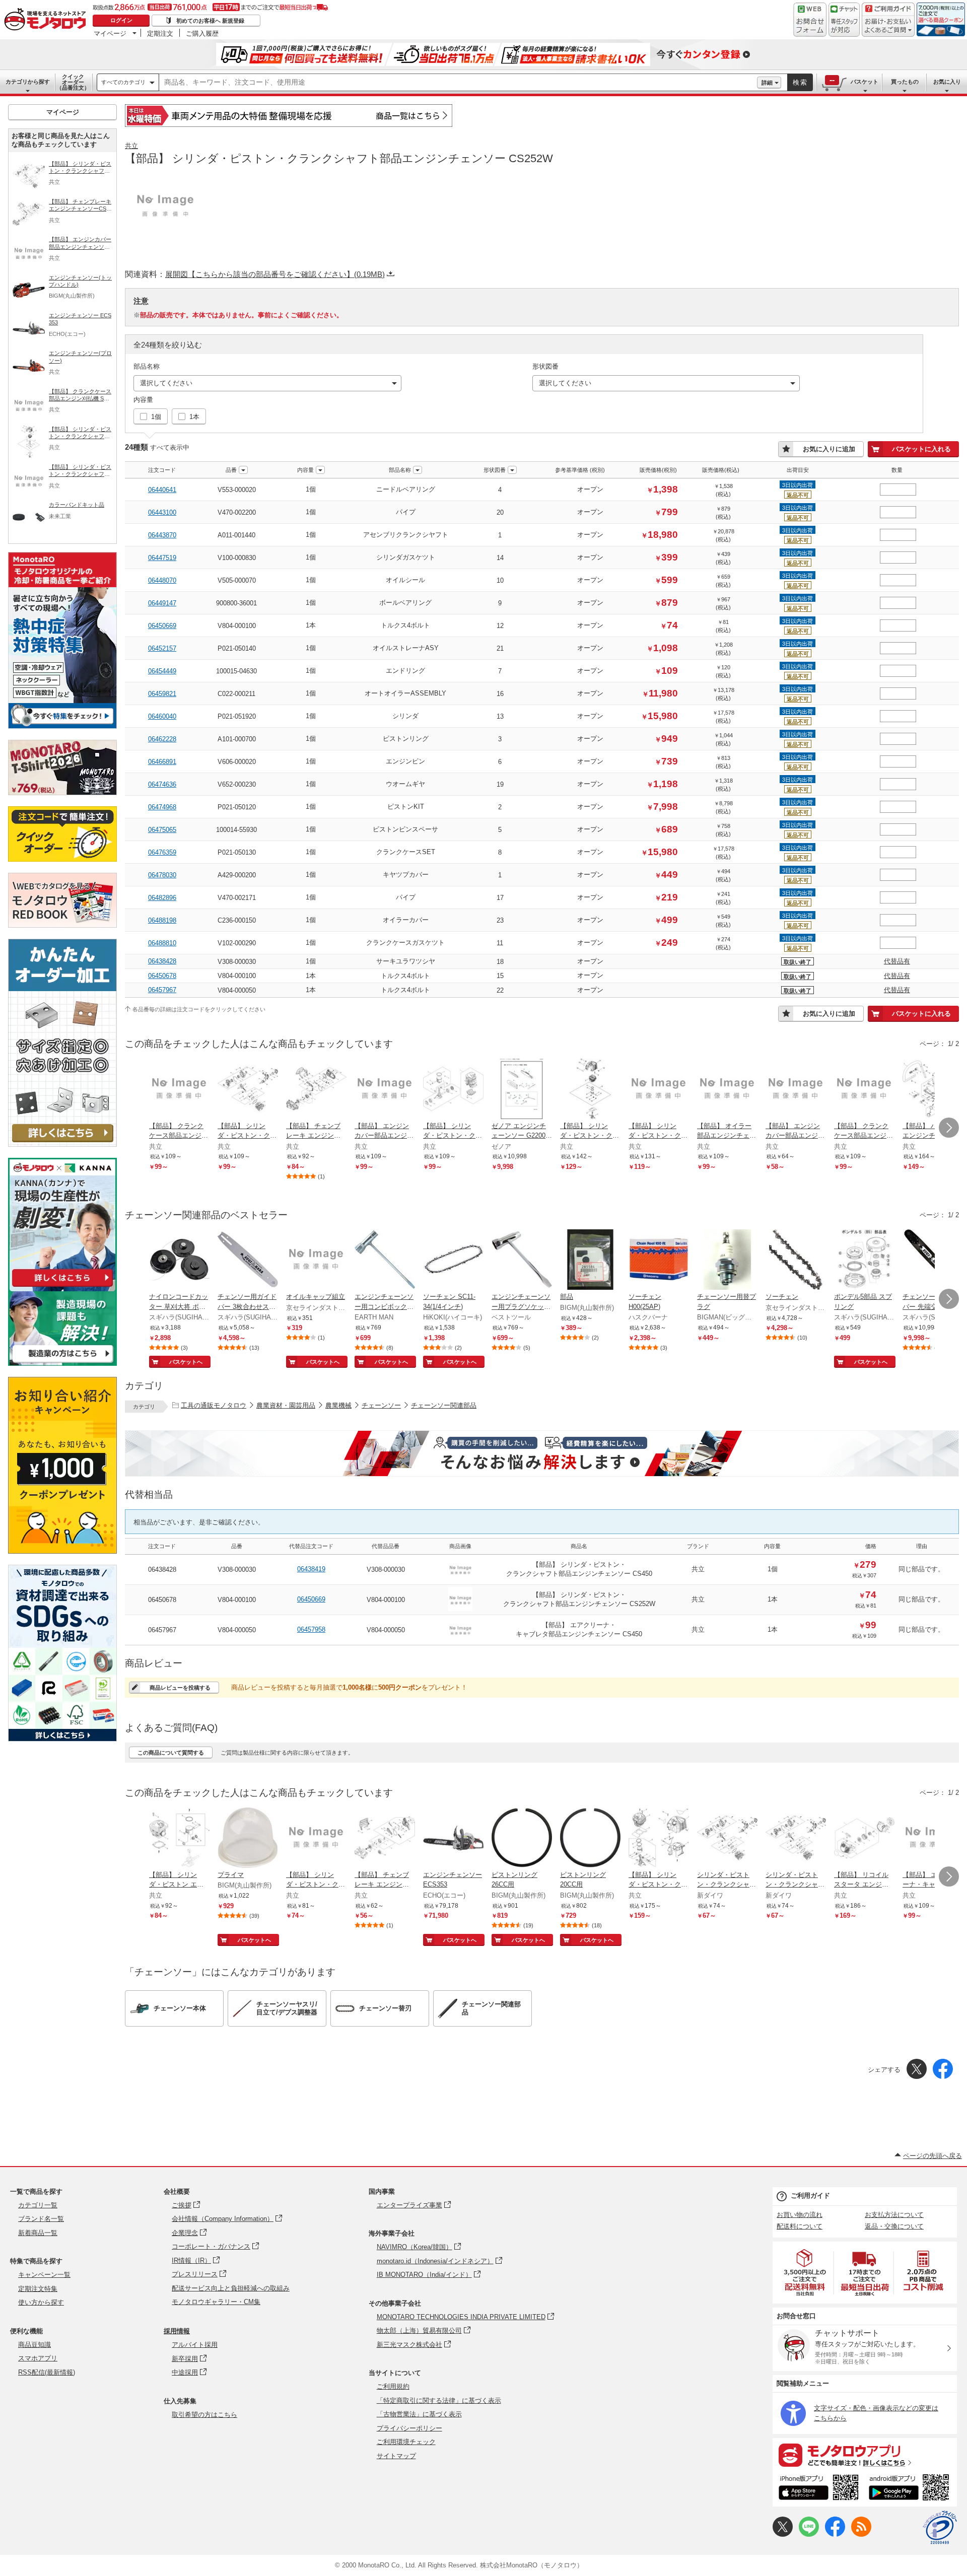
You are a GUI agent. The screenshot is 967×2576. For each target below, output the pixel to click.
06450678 (162, 976)
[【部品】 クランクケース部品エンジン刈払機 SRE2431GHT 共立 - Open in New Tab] (179, 1090)
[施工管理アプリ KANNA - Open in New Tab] (62, 1286)
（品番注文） (73, 82)
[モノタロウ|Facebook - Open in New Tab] (835, 2534)
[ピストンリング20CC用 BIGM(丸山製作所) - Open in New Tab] (590, 1839)
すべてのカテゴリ (123, 82)
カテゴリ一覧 (38, 2205)
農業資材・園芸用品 (286, 1405)
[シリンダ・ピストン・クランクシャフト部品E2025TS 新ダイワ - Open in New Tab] (796, 1839)
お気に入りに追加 (829, 449)
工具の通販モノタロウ (214, 1405)
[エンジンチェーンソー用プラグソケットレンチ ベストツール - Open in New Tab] (522, 1261)
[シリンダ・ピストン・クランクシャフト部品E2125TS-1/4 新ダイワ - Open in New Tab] (727, 1839)
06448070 (162, 580)
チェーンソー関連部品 (444, 1405)
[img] (47, 20)
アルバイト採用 (195, 2345)
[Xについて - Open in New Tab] (783, 2534)
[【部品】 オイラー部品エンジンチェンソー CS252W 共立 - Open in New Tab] (727, 1090)
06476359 (162, 852)
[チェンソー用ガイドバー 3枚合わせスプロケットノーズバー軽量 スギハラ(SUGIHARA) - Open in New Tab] (248, 1261)
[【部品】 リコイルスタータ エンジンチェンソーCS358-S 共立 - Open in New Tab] (864, 1839)
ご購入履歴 (202, 33)
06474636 (162, 784)
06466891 (162, 762)
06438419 (311, 1569)
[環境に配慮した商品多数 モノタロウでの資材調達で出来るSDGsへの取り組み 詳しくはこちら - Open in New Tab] (62, 1739)
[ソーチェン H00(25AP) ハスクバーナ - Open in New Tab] (659, 1261)
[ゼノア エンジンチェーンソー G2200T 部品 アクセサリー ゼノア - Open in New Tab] (522, 1090)
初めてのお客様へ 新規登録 (210, 21)
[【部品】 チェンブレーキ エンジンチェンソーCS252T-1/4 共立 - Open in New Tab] (316, 1090)
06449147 (162, 603)
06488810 (162, 943)
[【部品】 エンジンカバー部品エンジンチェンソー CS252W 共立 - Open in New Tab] (796, 1090)
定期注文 (160, 33)
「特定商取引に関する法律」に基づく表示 (439, 2400)
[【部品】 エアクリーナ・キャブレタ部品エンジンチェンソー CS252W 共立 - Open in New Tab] (933, 1839)
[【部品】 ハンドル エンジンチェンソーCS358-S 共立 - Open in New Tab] (933, 1090)
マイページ (110, 33)
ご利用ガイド (810, 2196)
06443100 (162, 512)
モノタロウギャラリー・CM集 (216, 2302)
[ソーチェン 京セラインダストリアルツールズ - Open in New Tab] (796, 1261)
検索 (800, 82)
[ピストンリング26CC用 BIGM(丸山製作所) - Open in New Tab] (522, 1839)
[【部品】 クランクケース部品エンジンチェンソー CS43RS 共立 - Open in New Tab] (864, 1090)
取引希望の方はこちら (204, 2415)
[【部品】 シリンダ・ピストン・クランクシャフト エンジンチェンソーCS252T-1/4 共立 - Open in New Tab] (248, 1090)
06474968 (162, 807)
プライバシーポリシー (409, 2428)
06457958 (311, 1629)
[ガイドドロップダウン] (888, 26)
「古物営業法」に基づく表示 (419, 2414)
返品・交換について (894, 2226)
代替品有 (897, 961)
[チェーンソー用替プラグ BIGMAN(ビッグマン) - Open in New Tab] (727, 1261)
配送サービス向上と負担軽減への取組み (231, 2288)
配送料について (800, 2226)
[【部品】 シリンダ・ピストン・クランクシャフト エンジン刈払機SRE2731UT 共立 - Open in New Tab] (590, 1090)
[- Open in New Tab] (805, 2273)
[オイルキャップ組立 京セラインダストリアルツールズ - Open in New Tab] (316, 1261)
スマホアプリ (38, 2358)
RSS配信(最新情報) (47, 2372)
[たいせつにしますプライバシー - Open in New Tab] (940, 2528)
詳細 (767, 83)
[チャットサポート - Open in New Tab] (844, 20)
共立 (131, 146)
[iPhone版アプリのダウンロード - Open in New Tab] (819, 2489)
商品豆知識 (34, 2345)
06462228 (162, 739)
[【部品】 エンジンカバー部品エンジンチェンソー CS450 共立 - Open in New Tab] (385, 1090)
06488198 (162, 920)
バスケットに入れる (921, 449)
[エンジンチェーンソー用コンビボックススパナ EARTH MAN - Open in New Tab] (385, 1261)
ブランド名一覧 (41, 2219)
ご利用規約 (393, 2386)
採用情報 (177, 2331)
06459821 (162, 694)
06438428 (162, 961)
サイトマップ (396, 2456)
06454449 (162, 671)
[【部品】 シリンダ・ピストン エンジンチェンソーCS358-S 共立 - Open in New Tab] (179, 1839)
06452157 (162, 648)
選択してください (166, 383)
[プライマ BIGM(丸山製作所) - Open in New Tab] (248, 1839)
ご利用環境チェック (406, 2442)
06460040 (162, 716)
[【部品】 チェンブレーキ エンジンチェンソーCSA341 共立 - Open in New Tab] (385, 1839)
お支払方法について (894, 2215)
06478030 (162, 875)
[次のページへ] (949, 1128)
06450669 (162, 626)
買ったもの (905, 82)
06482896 (162, 898)
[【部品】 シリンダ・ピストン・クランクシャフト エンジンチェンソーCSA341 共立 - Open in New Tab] (453, 1090)
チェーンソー (381, 1405)
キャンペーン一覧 (44, 2275)
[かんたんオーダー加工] (62, 1144)
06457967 (162, 990)
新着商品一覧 (38, 2233)
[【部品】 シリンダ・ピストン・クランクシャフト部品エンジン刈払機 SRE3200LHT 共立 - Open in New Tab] (659, 1839)
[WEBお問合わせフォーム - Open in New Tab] (810, 20)
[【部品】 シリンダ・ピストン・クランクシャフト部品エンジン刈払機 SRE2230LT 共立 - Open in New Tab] (659, 1090)
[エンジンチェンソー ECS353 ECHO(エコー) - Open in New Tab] (453, 1839)
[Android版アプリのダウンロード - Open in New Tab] (911, 2489)
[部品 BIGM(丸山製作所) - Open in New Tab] (590, 1261)
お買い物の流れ (800, 2215)
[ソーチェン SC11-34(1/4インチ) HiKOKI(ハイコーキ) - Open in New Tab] (453, 1261)
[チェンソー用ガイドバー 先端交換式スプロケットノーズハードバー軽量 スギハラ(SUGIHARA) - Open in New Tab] (933, 1261)
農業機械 (338, 1405)
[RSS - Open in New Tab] (861, 2534)
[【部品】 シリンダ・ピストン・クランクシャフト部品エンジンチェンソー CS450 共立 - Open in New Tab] (316, 1839)
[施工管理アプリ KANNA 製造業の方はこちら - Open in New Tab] (62, 1363)
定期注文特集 (38, 2289)
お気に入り (947, 82)
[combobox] (458, 83)
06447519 (162, 558)
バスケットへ (186, 1362)
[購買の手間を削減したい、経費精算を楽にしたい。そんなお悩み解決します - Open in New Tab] (542, 1453)
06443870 (162, 535)
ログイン (121, 20)
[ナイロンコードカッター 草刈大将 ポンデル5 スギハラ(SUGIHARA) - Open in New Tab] (179, 1261)
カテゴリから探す (28, 82)
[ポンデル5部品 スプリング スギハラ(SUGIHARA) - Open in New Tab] (864, 1261)
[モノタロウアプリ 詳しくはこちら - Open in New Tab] (865, 2455)
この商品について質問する (171, 1753)
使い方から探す (41, 2302)
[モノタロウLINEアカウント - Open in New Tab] (809, 2534)
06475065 (162, 830)
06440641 (162, 490)
